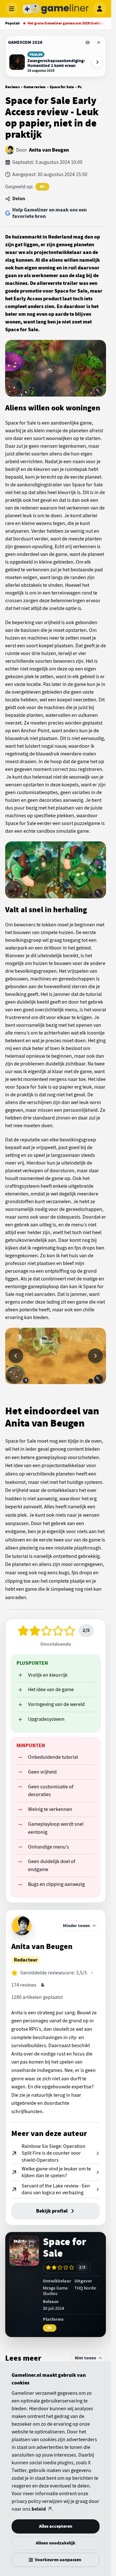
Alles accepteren (56, 2526)
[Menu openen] (12, 9)
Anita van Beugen (49, 150)
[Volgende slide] (95, 1356)
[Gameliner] (56, 9)
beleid (39, 2509)
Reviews (12, 87)
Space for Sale (62, 87)
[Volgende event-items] (97, 62)
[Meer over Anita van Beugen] (22, 1926)
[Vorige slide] (16, 1356)
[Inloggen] (100, 9)
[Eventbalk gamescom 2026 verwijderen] (99, 42)
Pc (80, 87)
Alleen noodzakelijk (56, 2543)
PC (42, 187)
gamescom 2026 (25, 42)
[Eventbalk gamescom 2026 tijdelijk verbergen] (88, 42)
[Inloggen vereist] (31, 2244)
